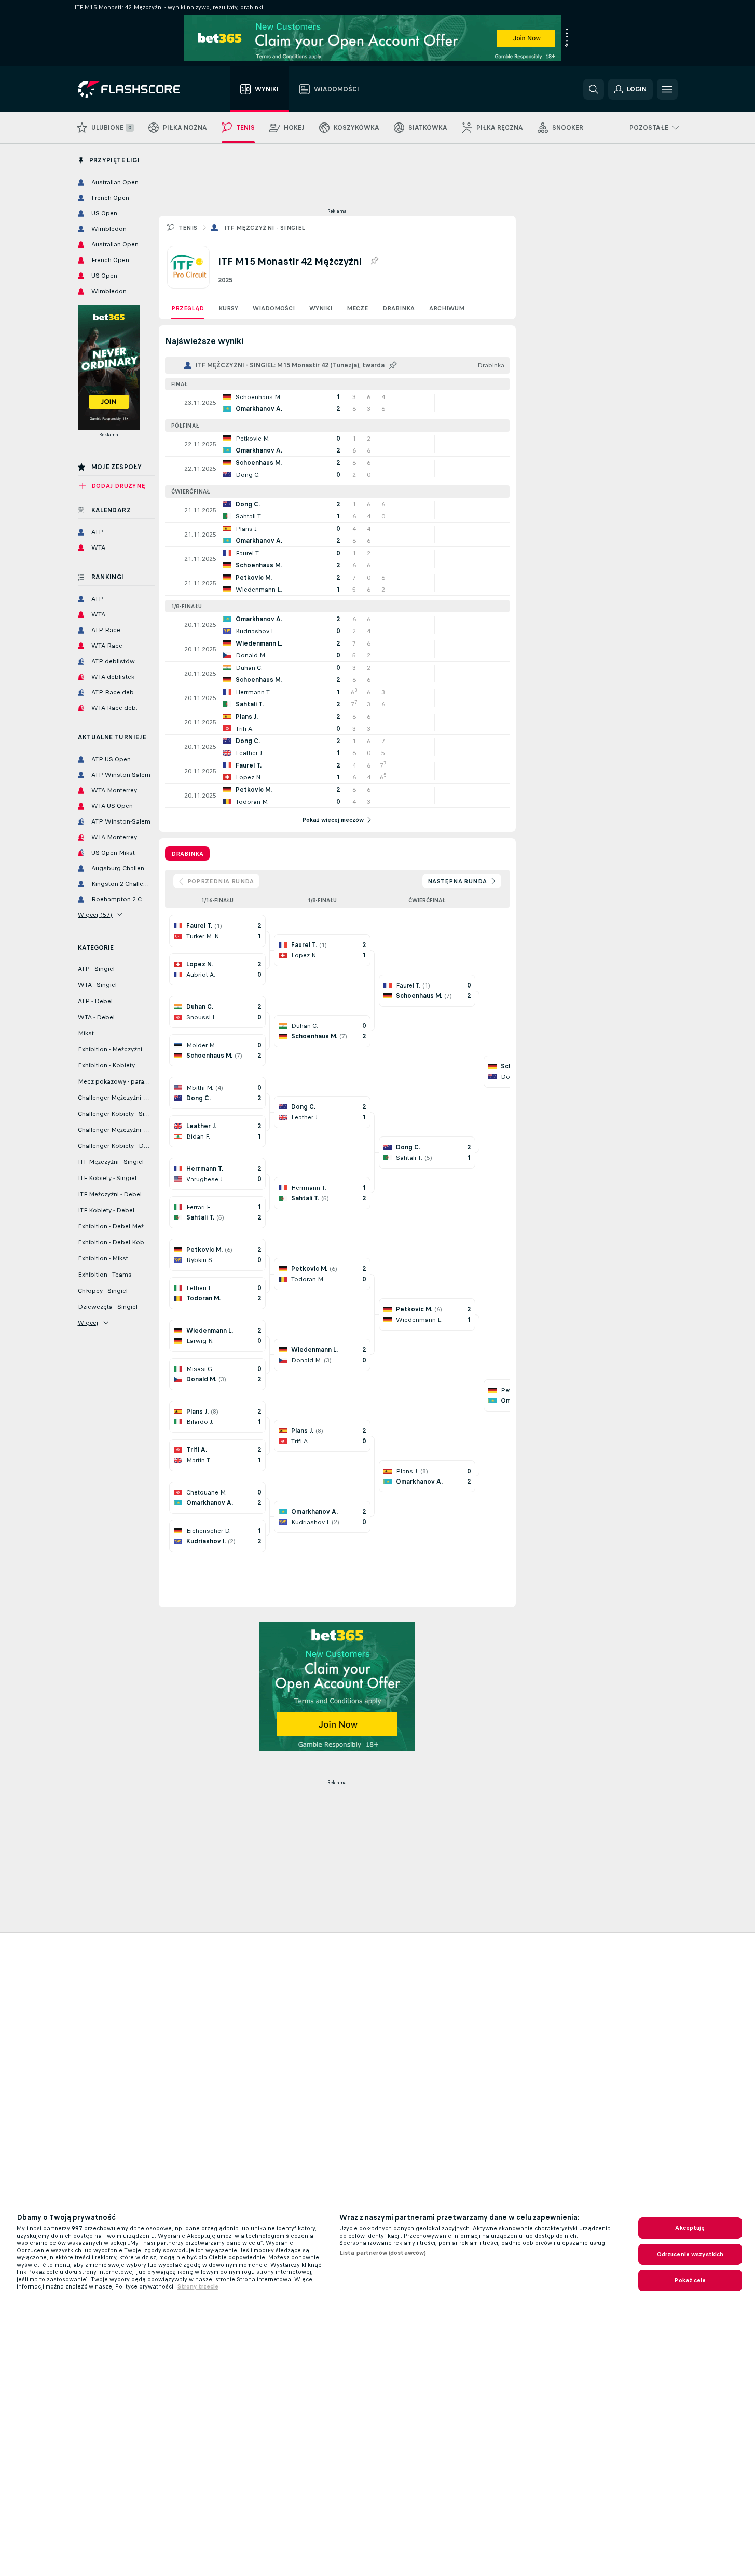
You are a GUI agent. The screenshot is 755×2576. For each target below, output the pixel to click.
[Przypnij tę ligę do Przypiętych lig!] (374, 261)
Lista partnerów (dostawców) (383, 2253)
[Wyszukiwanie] (594, 89)
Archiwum (447, 308)
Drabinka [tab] (187, 854)
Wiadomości (274, 308)
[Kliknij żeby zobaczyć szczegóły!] (337, 403)
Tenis (188, 228)
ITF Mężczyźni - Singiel (265, 228)
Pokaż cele (690, 2280)
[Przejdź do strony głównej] (136, 89)
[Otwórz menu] (667, 89)
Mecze (357, 308)
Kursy (228, 308)
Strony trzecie (198, 2286)
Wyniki (321, 308)
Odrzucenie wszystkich (690, 2254)
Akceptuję (690, 2228)
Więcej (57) (95, 915)
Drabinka (399, 308)
